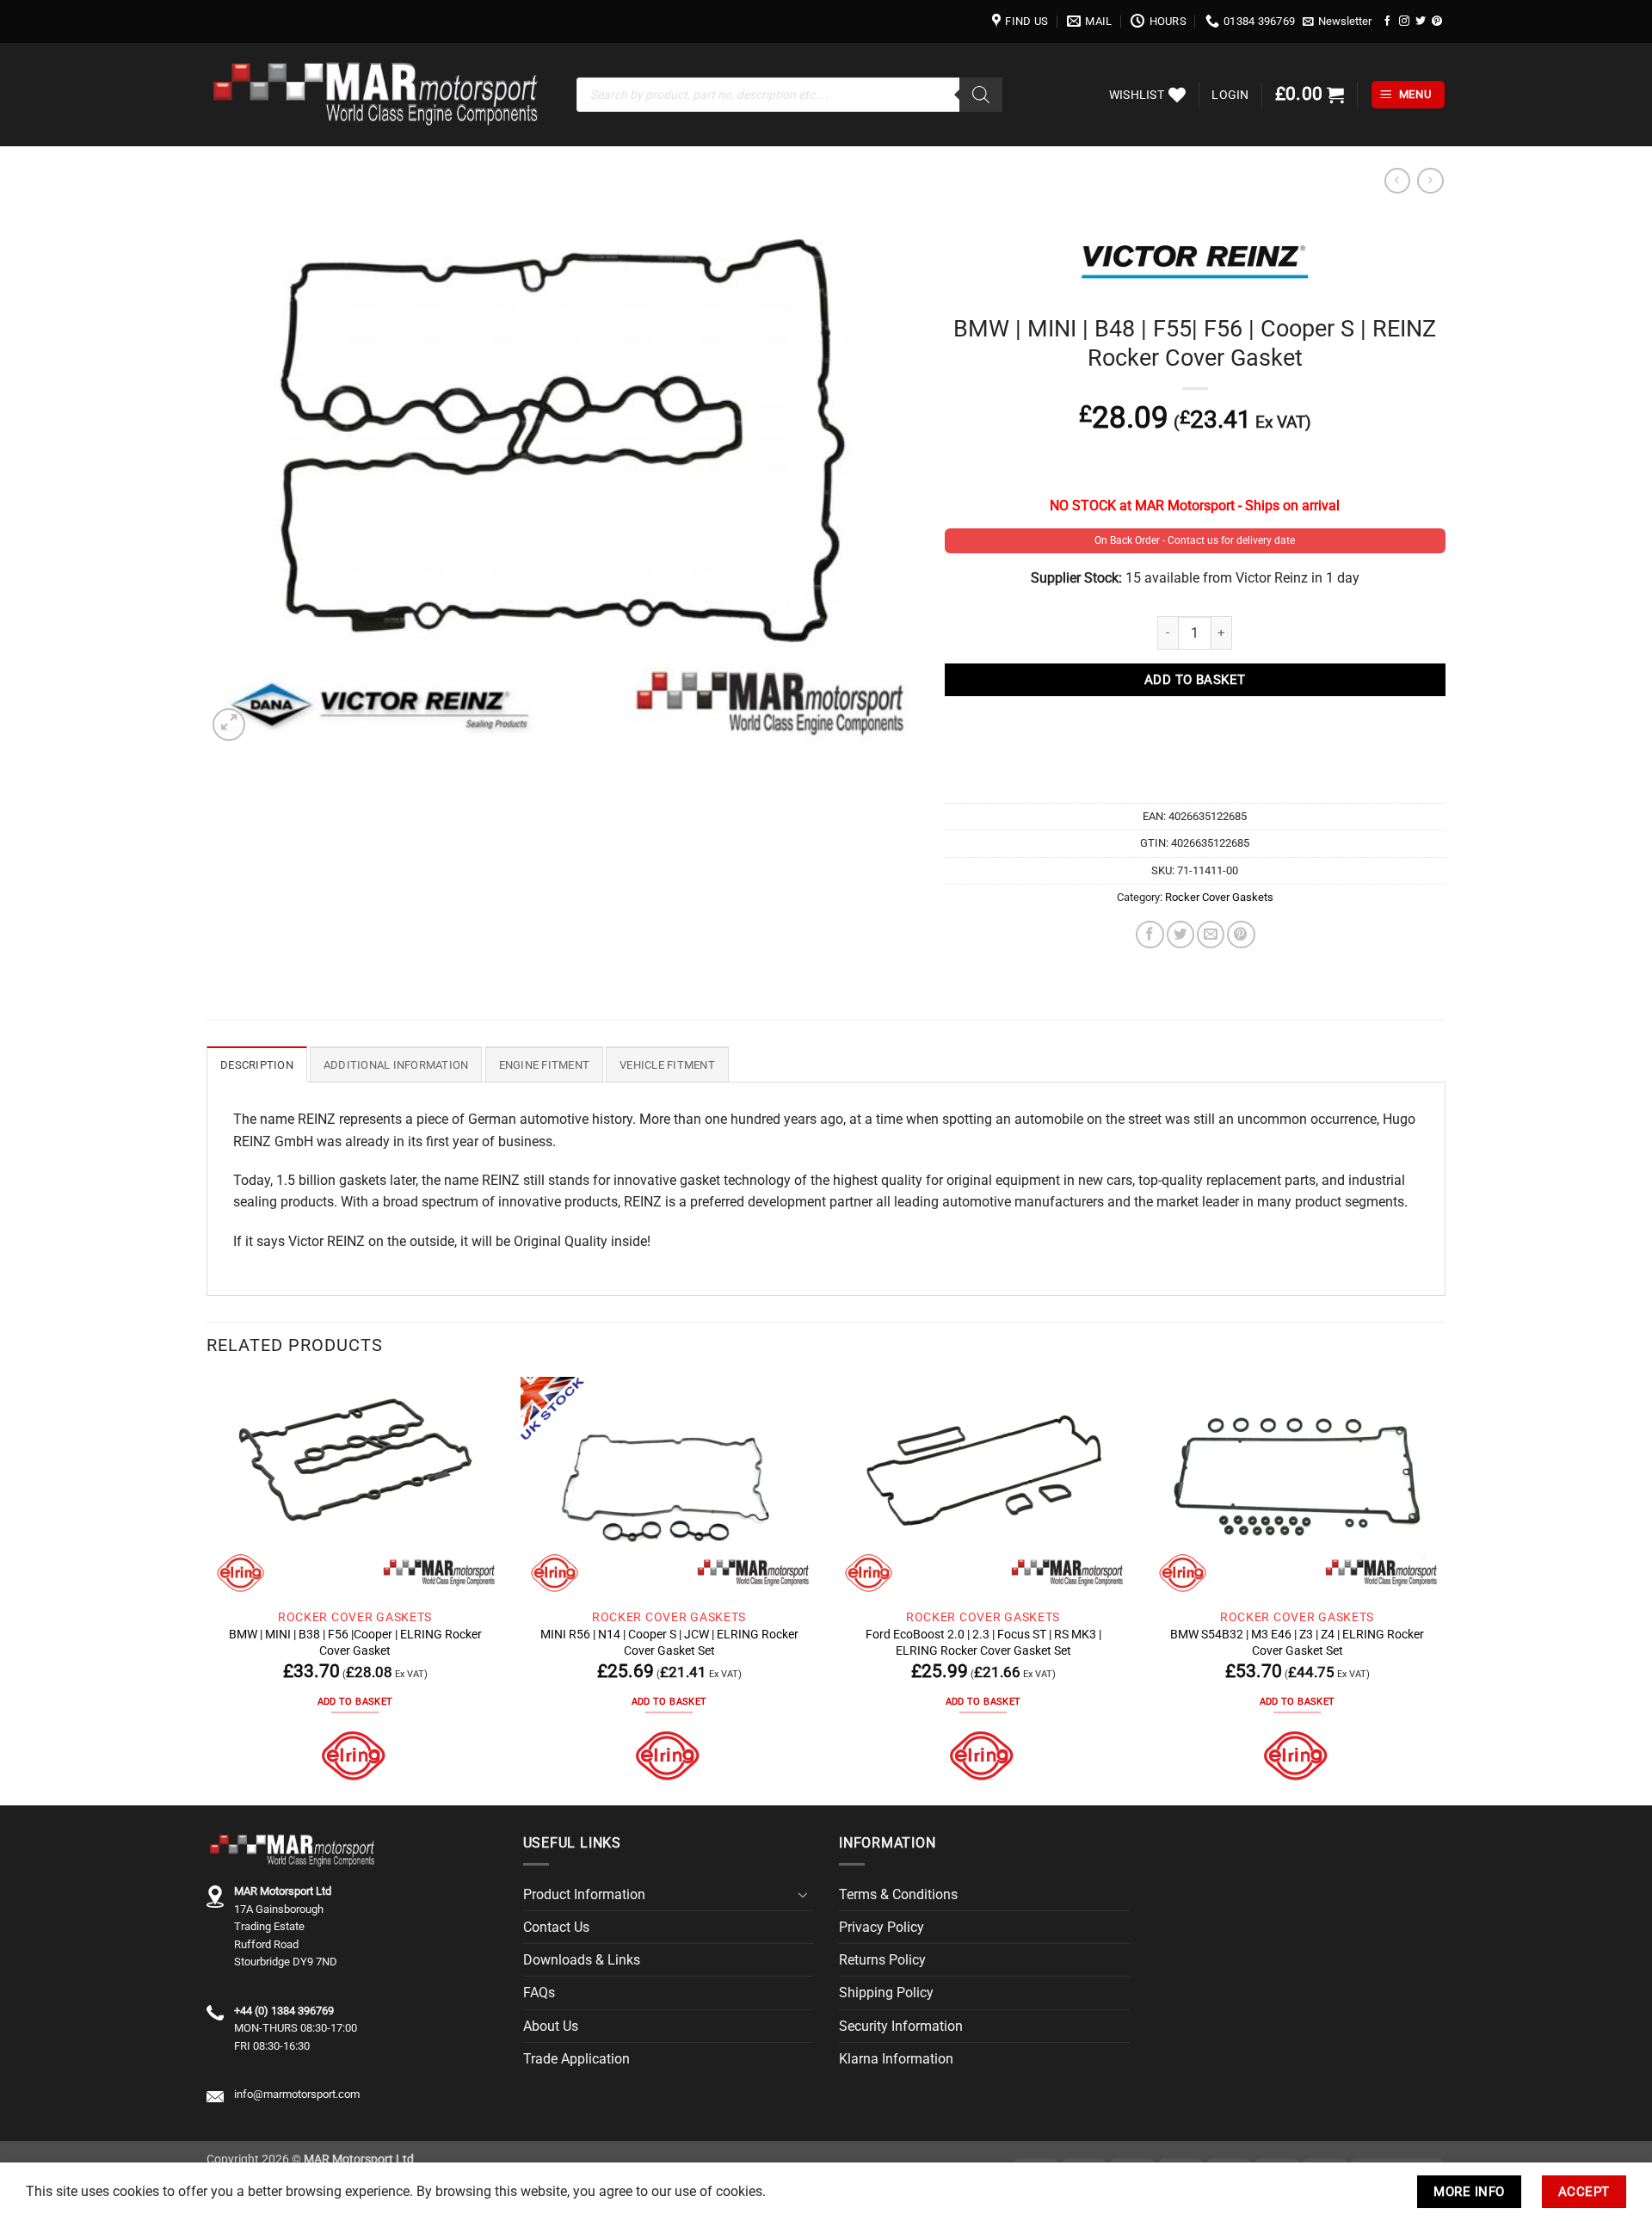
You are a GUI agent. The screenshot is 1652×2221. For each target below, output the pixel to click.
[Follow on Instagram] (1404, 21)
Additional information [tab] (396, 1065)
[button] (1338, 22)
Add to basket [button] (355, 1702)
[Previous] (207, 1589)
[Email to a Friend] (1211, 935)
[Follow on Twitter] (1421, 21)
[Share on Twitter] (1180, 935)
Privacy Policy (881, 1927)
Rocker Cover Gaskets (1219, 897)
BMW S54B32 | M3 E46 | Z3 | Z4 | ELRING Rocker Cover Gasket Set (1297, 1642)
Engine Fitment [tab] (545, 1065)
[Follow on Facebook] (1388, 21)
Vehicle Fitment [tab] (667, 1065)
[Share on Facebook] (1150, 935)
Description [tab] (257, 1065)
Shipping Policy (886, 1993)
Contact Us (556, 1927)
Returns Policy (882, 1960)
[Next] (1445, 1589)
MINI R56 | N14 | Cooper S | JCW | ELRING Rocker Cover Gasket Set (669, 1642)
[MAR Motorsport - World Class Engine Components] (379, 95)
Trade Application (576, 2059)
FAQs (539, 1993)
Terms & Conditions (898, 1894)
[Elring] (355, 1756)
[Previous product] (1430, 181)
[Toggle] (803, 1895)
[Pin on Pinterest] (1241, 935)
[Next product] (1397, 181)
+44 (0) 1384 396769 (284, 2011)
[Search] (981, 95)
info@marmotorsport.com (297, 2094)
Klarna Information (896, 2059)
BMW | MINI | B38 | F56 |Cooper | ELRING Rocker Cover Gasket (355, 1642)
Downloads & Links (582, 1960)
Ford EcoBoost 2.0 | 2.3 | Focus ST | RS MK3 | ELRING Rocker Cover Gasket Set (983, 1642)
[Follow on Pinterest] (1437, 21)
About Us (551, 2026)
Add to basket (1195, 680)
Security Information (901, 2026)
